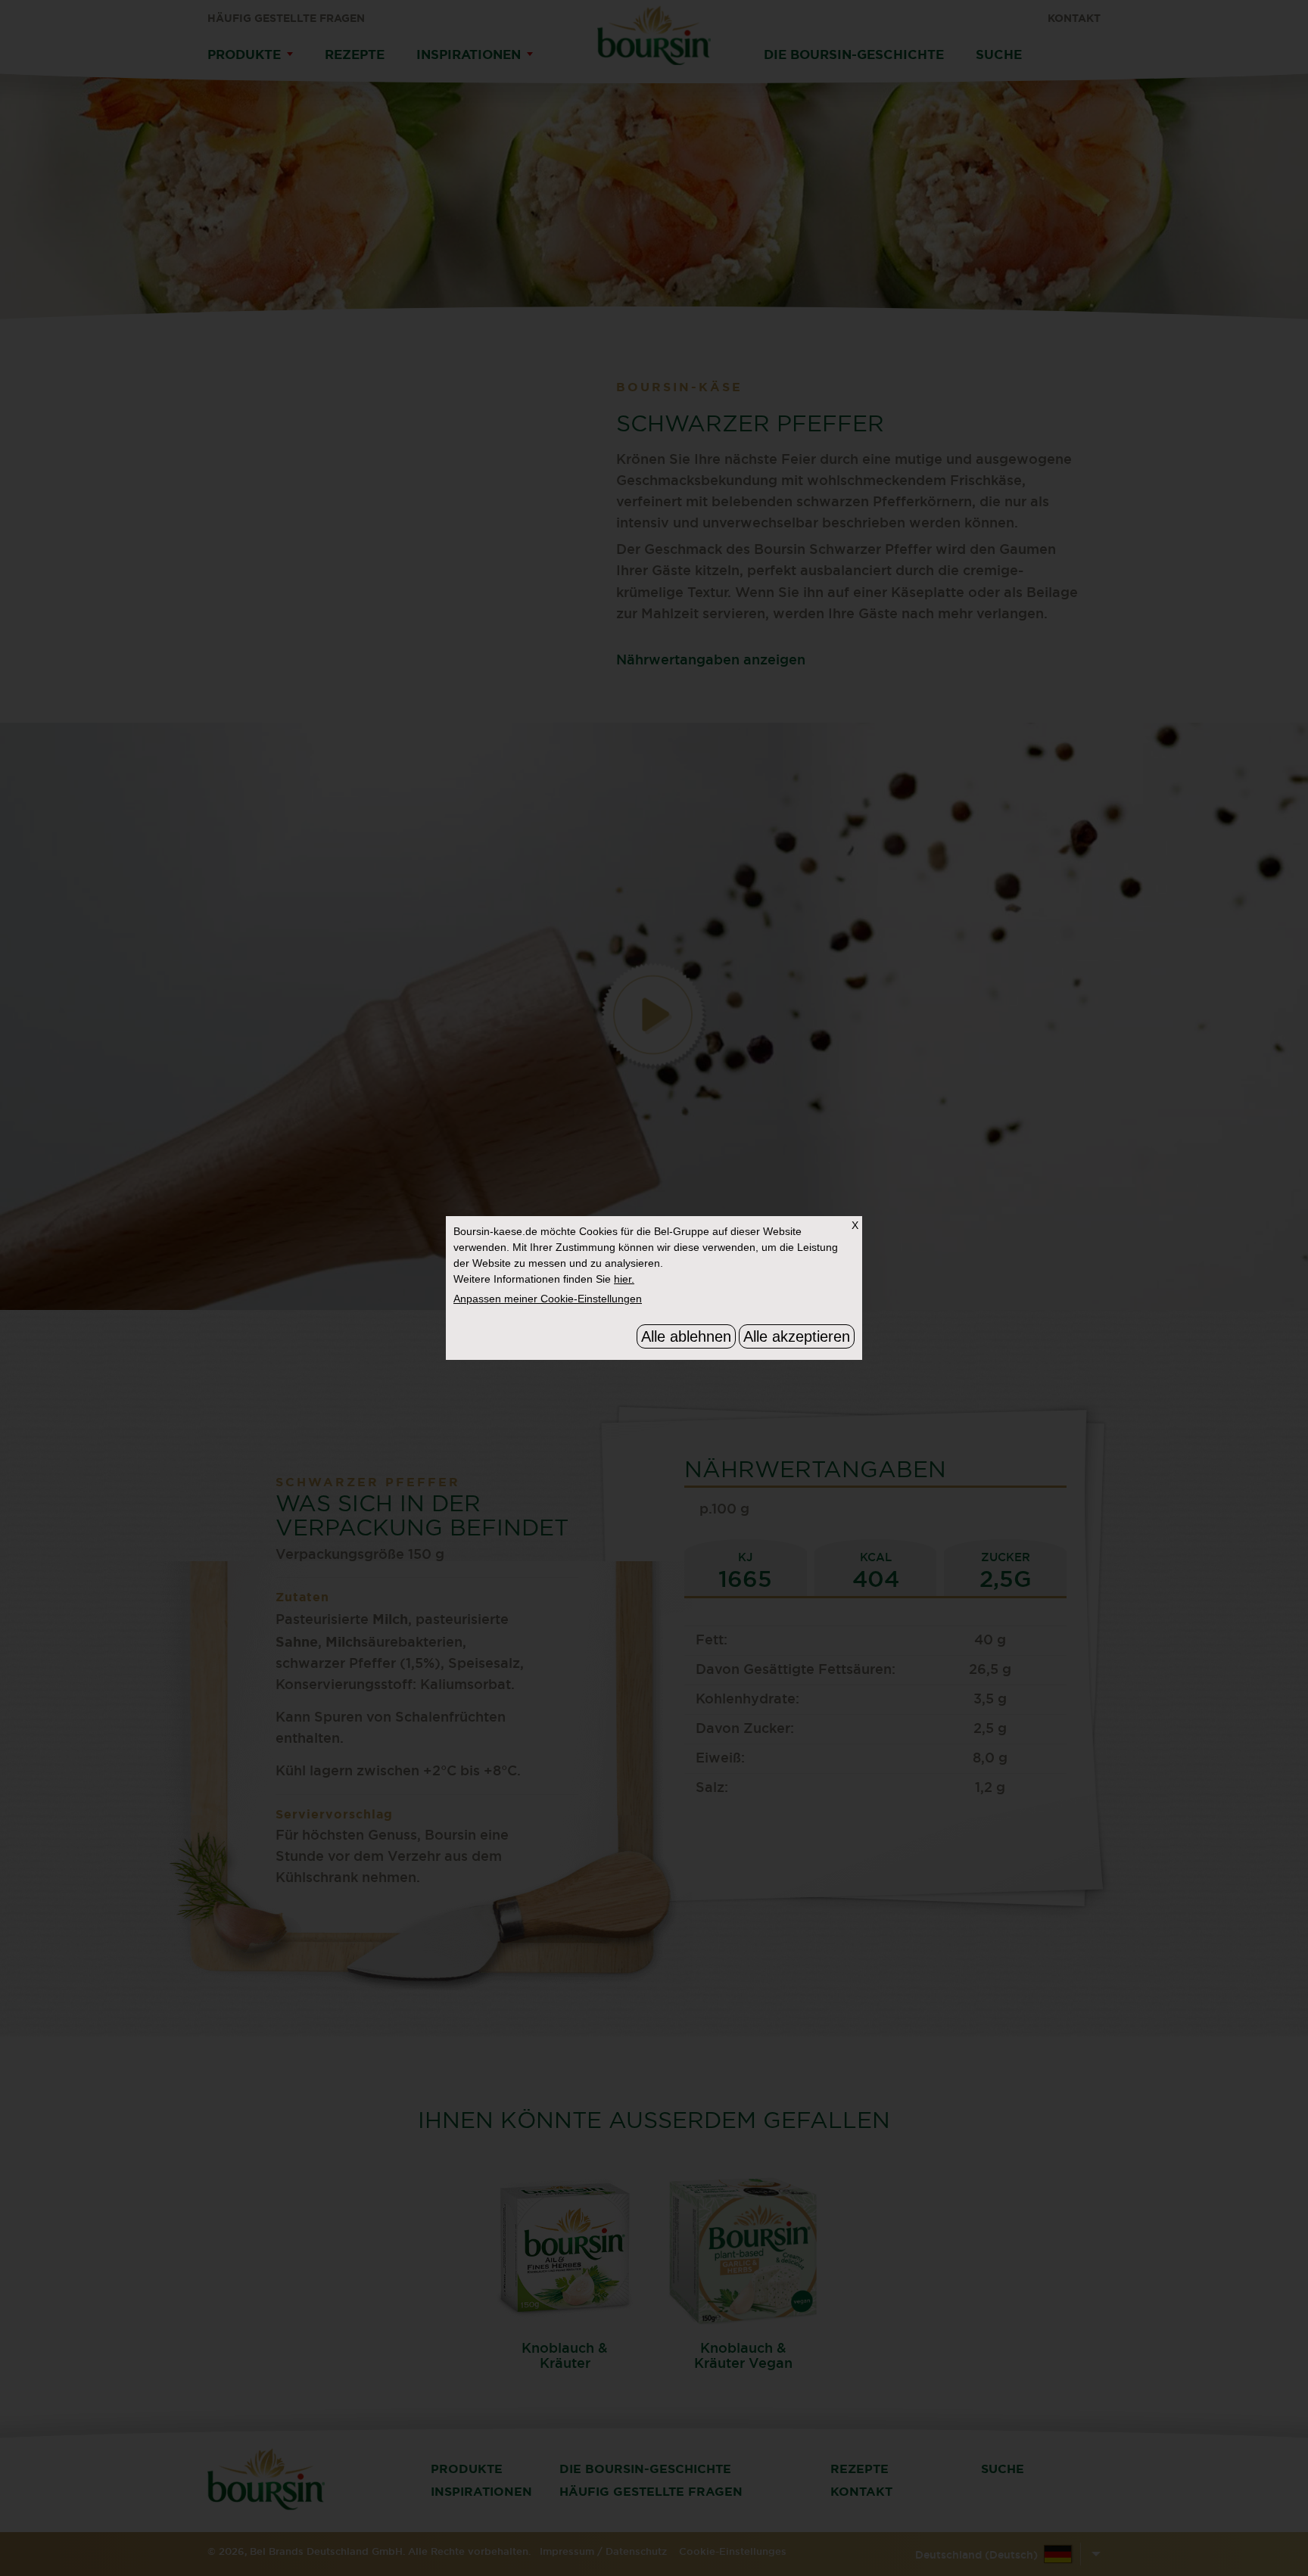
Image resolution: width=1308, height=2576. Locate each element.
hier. (624, 1279)
